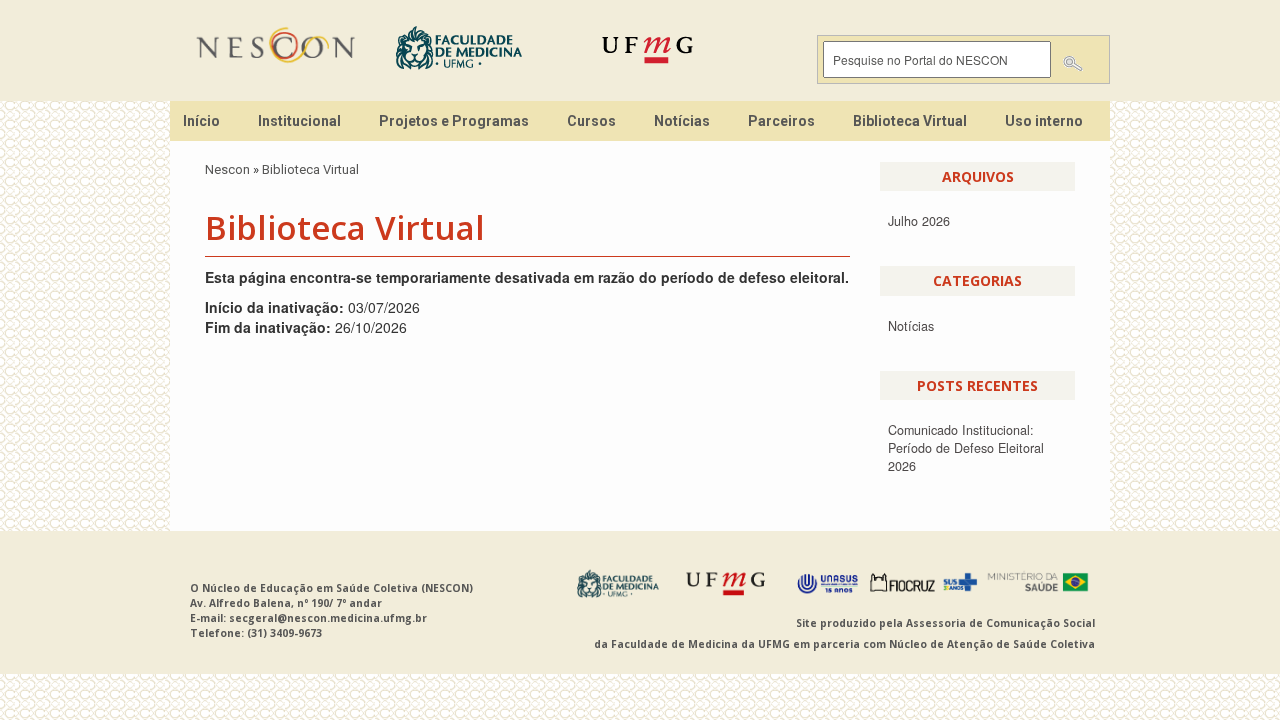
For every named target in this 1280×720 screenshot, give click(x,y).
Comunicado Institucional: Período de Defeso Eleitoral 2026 (966, 448)
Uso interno (1044, 121)
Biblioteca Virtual (910, 121)
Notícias (682, 121)
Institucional (299, 121)
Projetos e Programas (454, 121)
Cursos (591, 121)
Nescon (227, 169)
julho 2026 (919, 221)
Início (201, 121)
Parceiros (781, 121)
